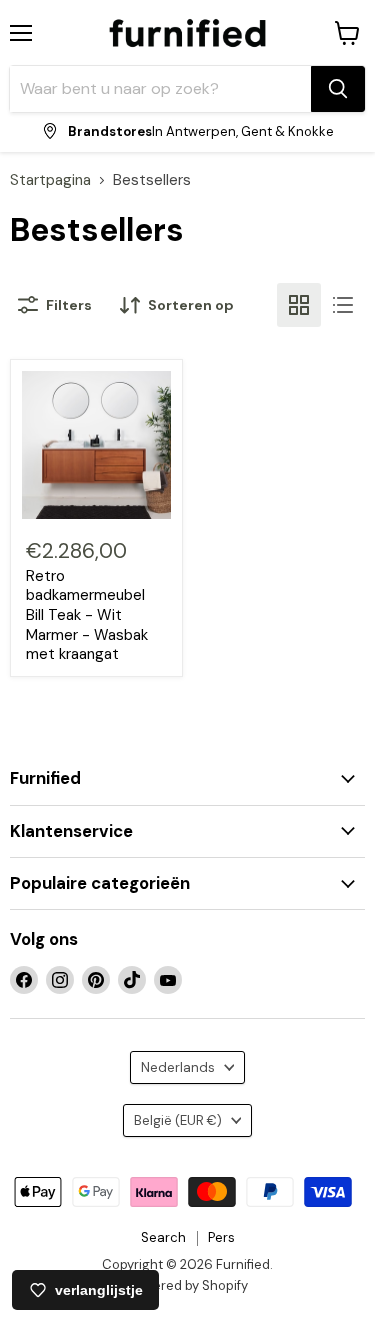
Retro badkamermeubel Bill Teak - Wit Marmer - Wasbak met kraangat (87, 615)
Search (163, 1237)
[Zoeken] (338, 89)
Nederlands (178, 1067)
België (178, 1120)
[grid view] (299, 305)
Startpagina (50, 180)
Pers (221, 1237)
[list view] (343, 305)
